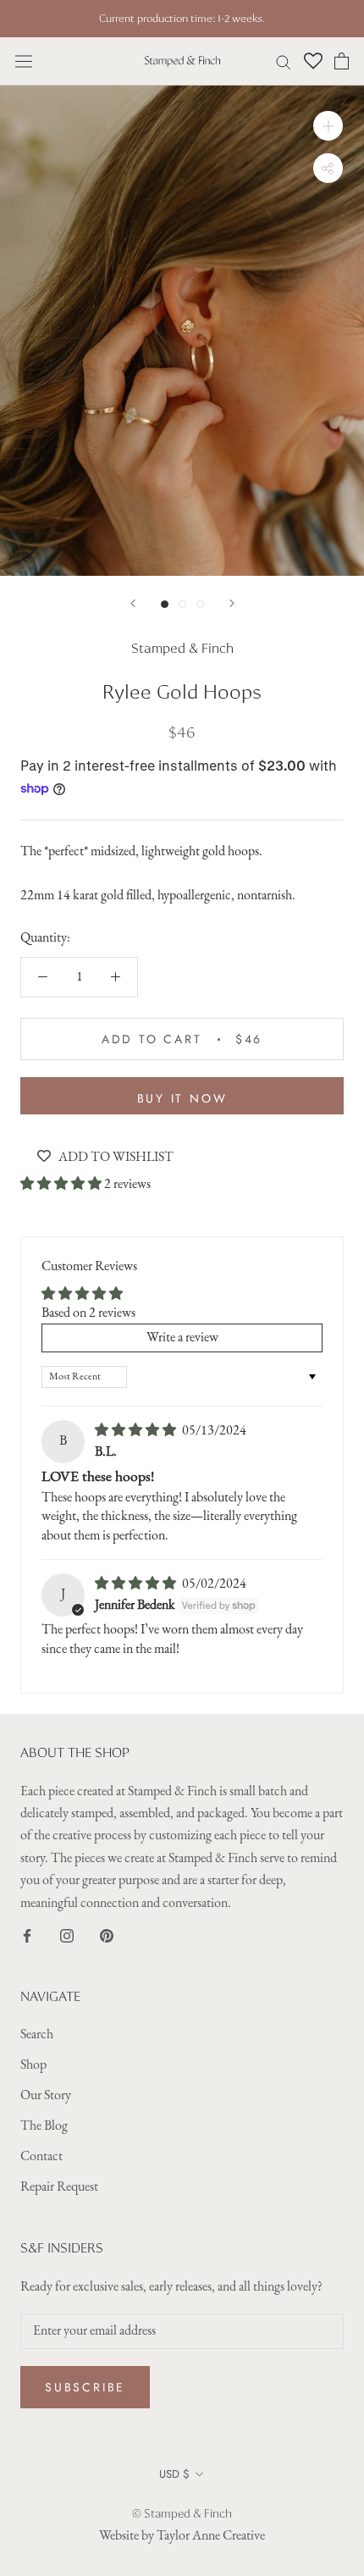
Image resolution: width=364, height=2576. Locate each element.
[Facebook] (27, 1935)
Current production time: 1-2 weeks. (182, 18)
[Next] (232, 603)
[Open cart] (342, 61)
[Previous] (133, 603)
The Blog (44, 2126)
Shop (33, 2065)
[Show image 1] (165, 604)
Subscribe (85, 2387)
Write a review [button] (182, 1338)
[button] (62, 1185)
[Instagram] (67, 1935)
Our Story (46, 2096)
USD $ (174, 2474)
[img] (137, 1431)
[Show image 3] (200, 604)
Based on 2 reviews (88, 1313)
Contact (41, 2157)
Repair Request (59, 2187)
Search (37, 2035)
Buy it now (182, 1098)
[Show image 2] (182, 604)
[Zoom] (328, 126)
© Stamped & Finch (182, 2513)
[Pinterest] (107, 1935)
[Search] (284, 61)
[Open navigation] (24, 61)
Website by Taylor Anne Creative (182, 2536)
